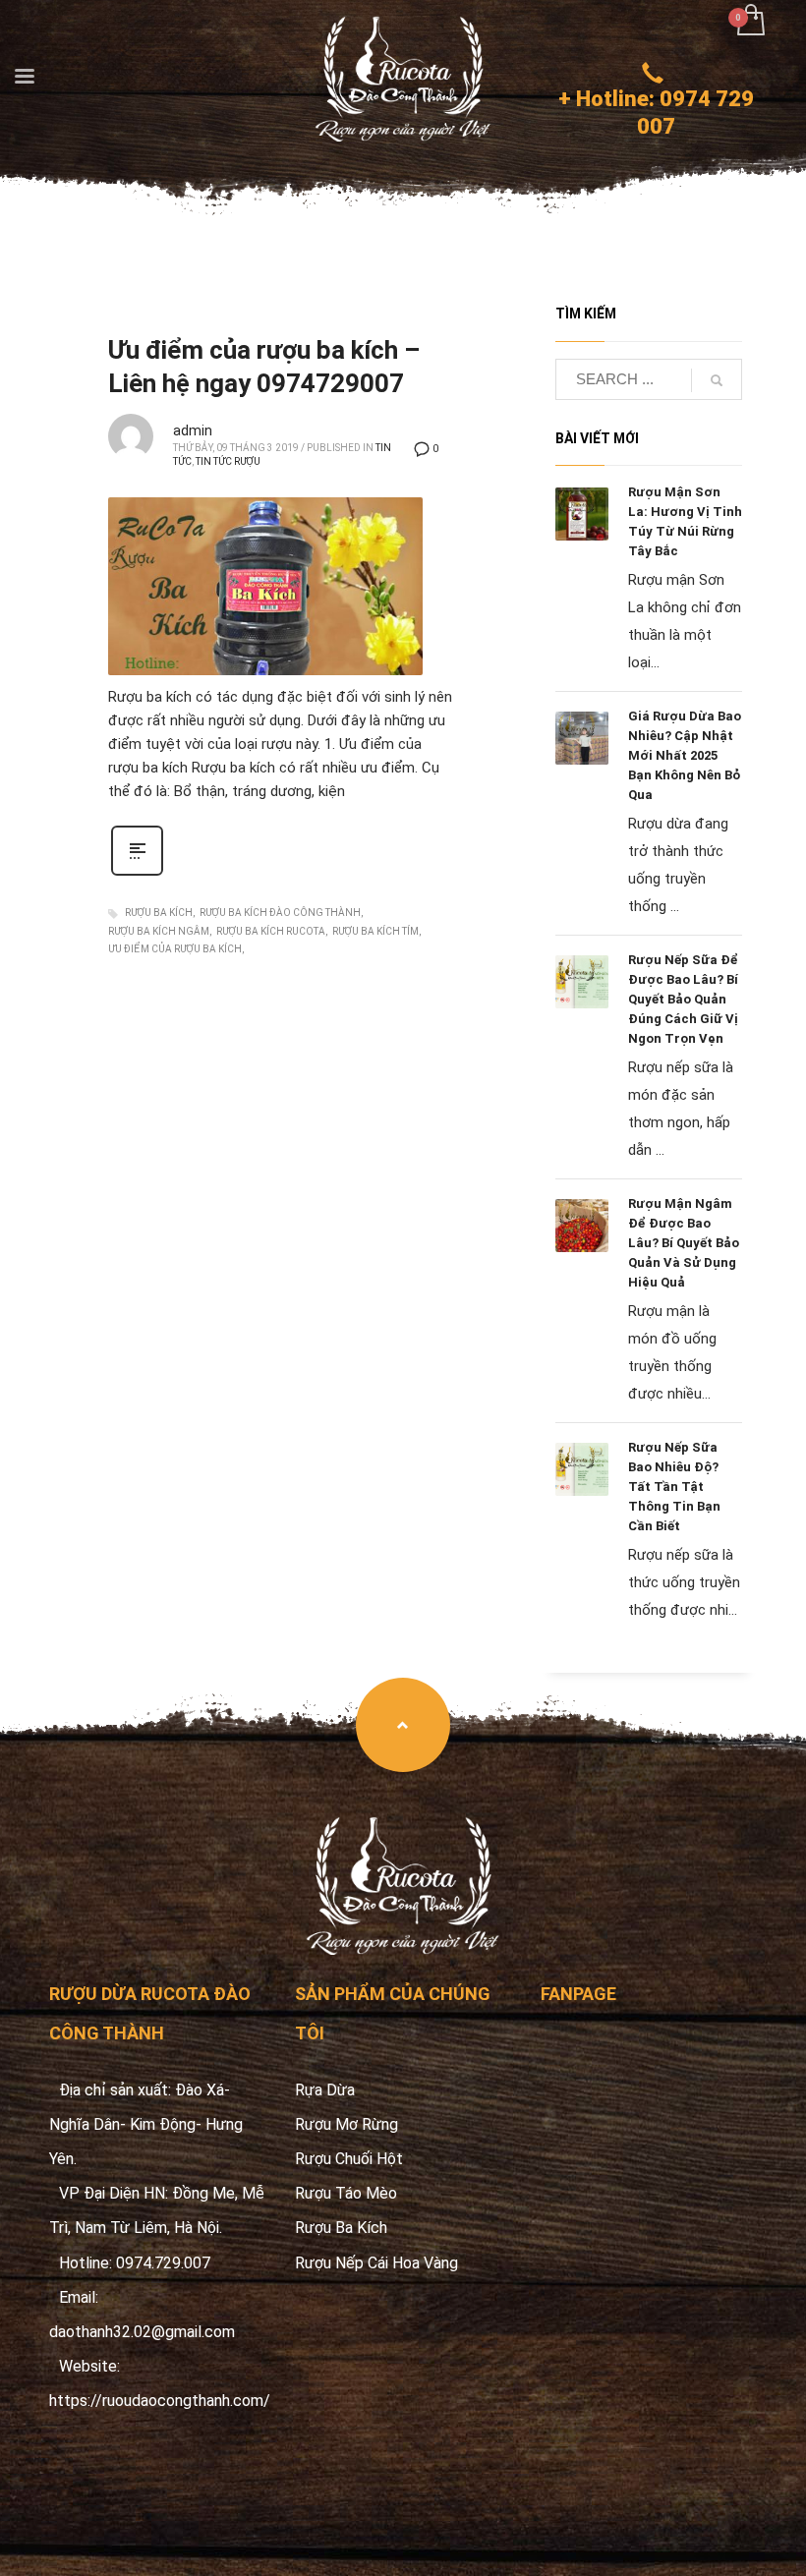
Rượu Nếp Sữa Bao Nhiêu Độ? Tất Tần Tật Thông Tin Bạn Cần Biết (674, 1487)
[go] (717, 380)
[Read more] (137, 874)
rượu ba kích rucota (271, 931)
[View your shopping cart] (749, 22)
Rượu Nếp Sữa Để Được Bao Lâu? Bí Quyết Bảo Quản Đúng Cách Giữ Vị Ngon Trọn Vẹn (683, 999)
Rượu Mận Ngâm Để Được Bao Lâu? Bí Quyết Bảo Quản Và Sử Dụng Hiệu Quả (684, 1243)
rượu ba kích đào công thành (280, 913)
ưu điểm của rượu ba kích (175, 949)
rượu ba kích (159, 913)
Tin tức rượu (228, 461)
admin (193, 430)
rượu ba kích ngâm (159, 931)
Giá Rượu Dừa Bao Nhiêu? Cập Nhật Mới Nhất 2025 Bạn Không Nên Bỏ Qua (685, 755)
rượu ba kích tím (375, 931)
